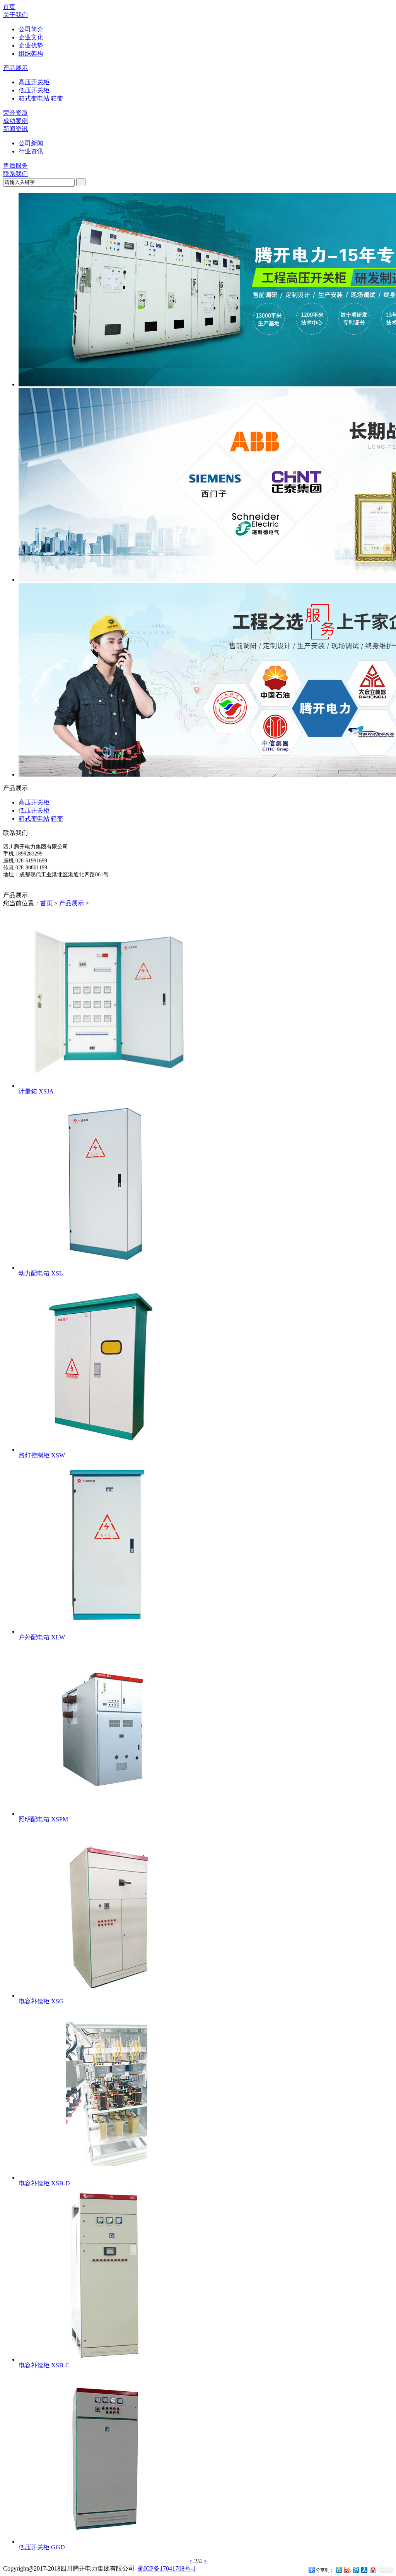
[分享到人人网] (364, 2570)
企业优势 (31, 45)
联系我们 (15, 174)
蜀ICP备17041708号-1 (167, 2568)
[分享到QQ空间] (338, 2570)
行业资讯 (31, 151)
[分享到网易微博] (372, 2570)
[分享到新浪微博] (347, 2570)
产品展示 (15, 68)
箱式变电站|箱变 (41, 98)
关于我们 (15, 15)
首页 (9, 7)
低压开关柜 (34, 90)
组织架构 (31, 54)
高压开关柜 (34, 82)
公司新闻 (31, 143)
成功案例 (15, 121)
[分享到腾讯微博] (355, 2570)
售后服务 (15, 166)
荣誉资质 (15, 113)
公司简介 (31, 29)
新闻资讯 (15, 129)
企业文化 (31, 37)
